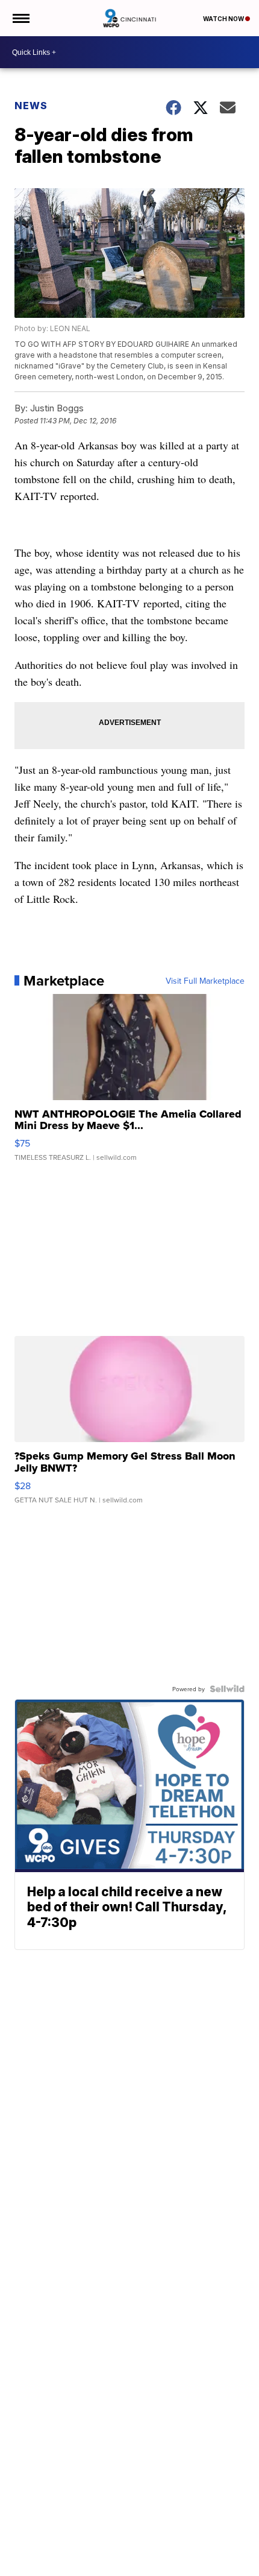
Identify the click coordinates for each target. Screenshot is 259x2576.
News (31, 106)
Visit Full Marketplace (205, 981)
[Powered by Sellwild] (227, 1689)
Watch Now (224, 19)
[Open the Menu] (20, 18)
